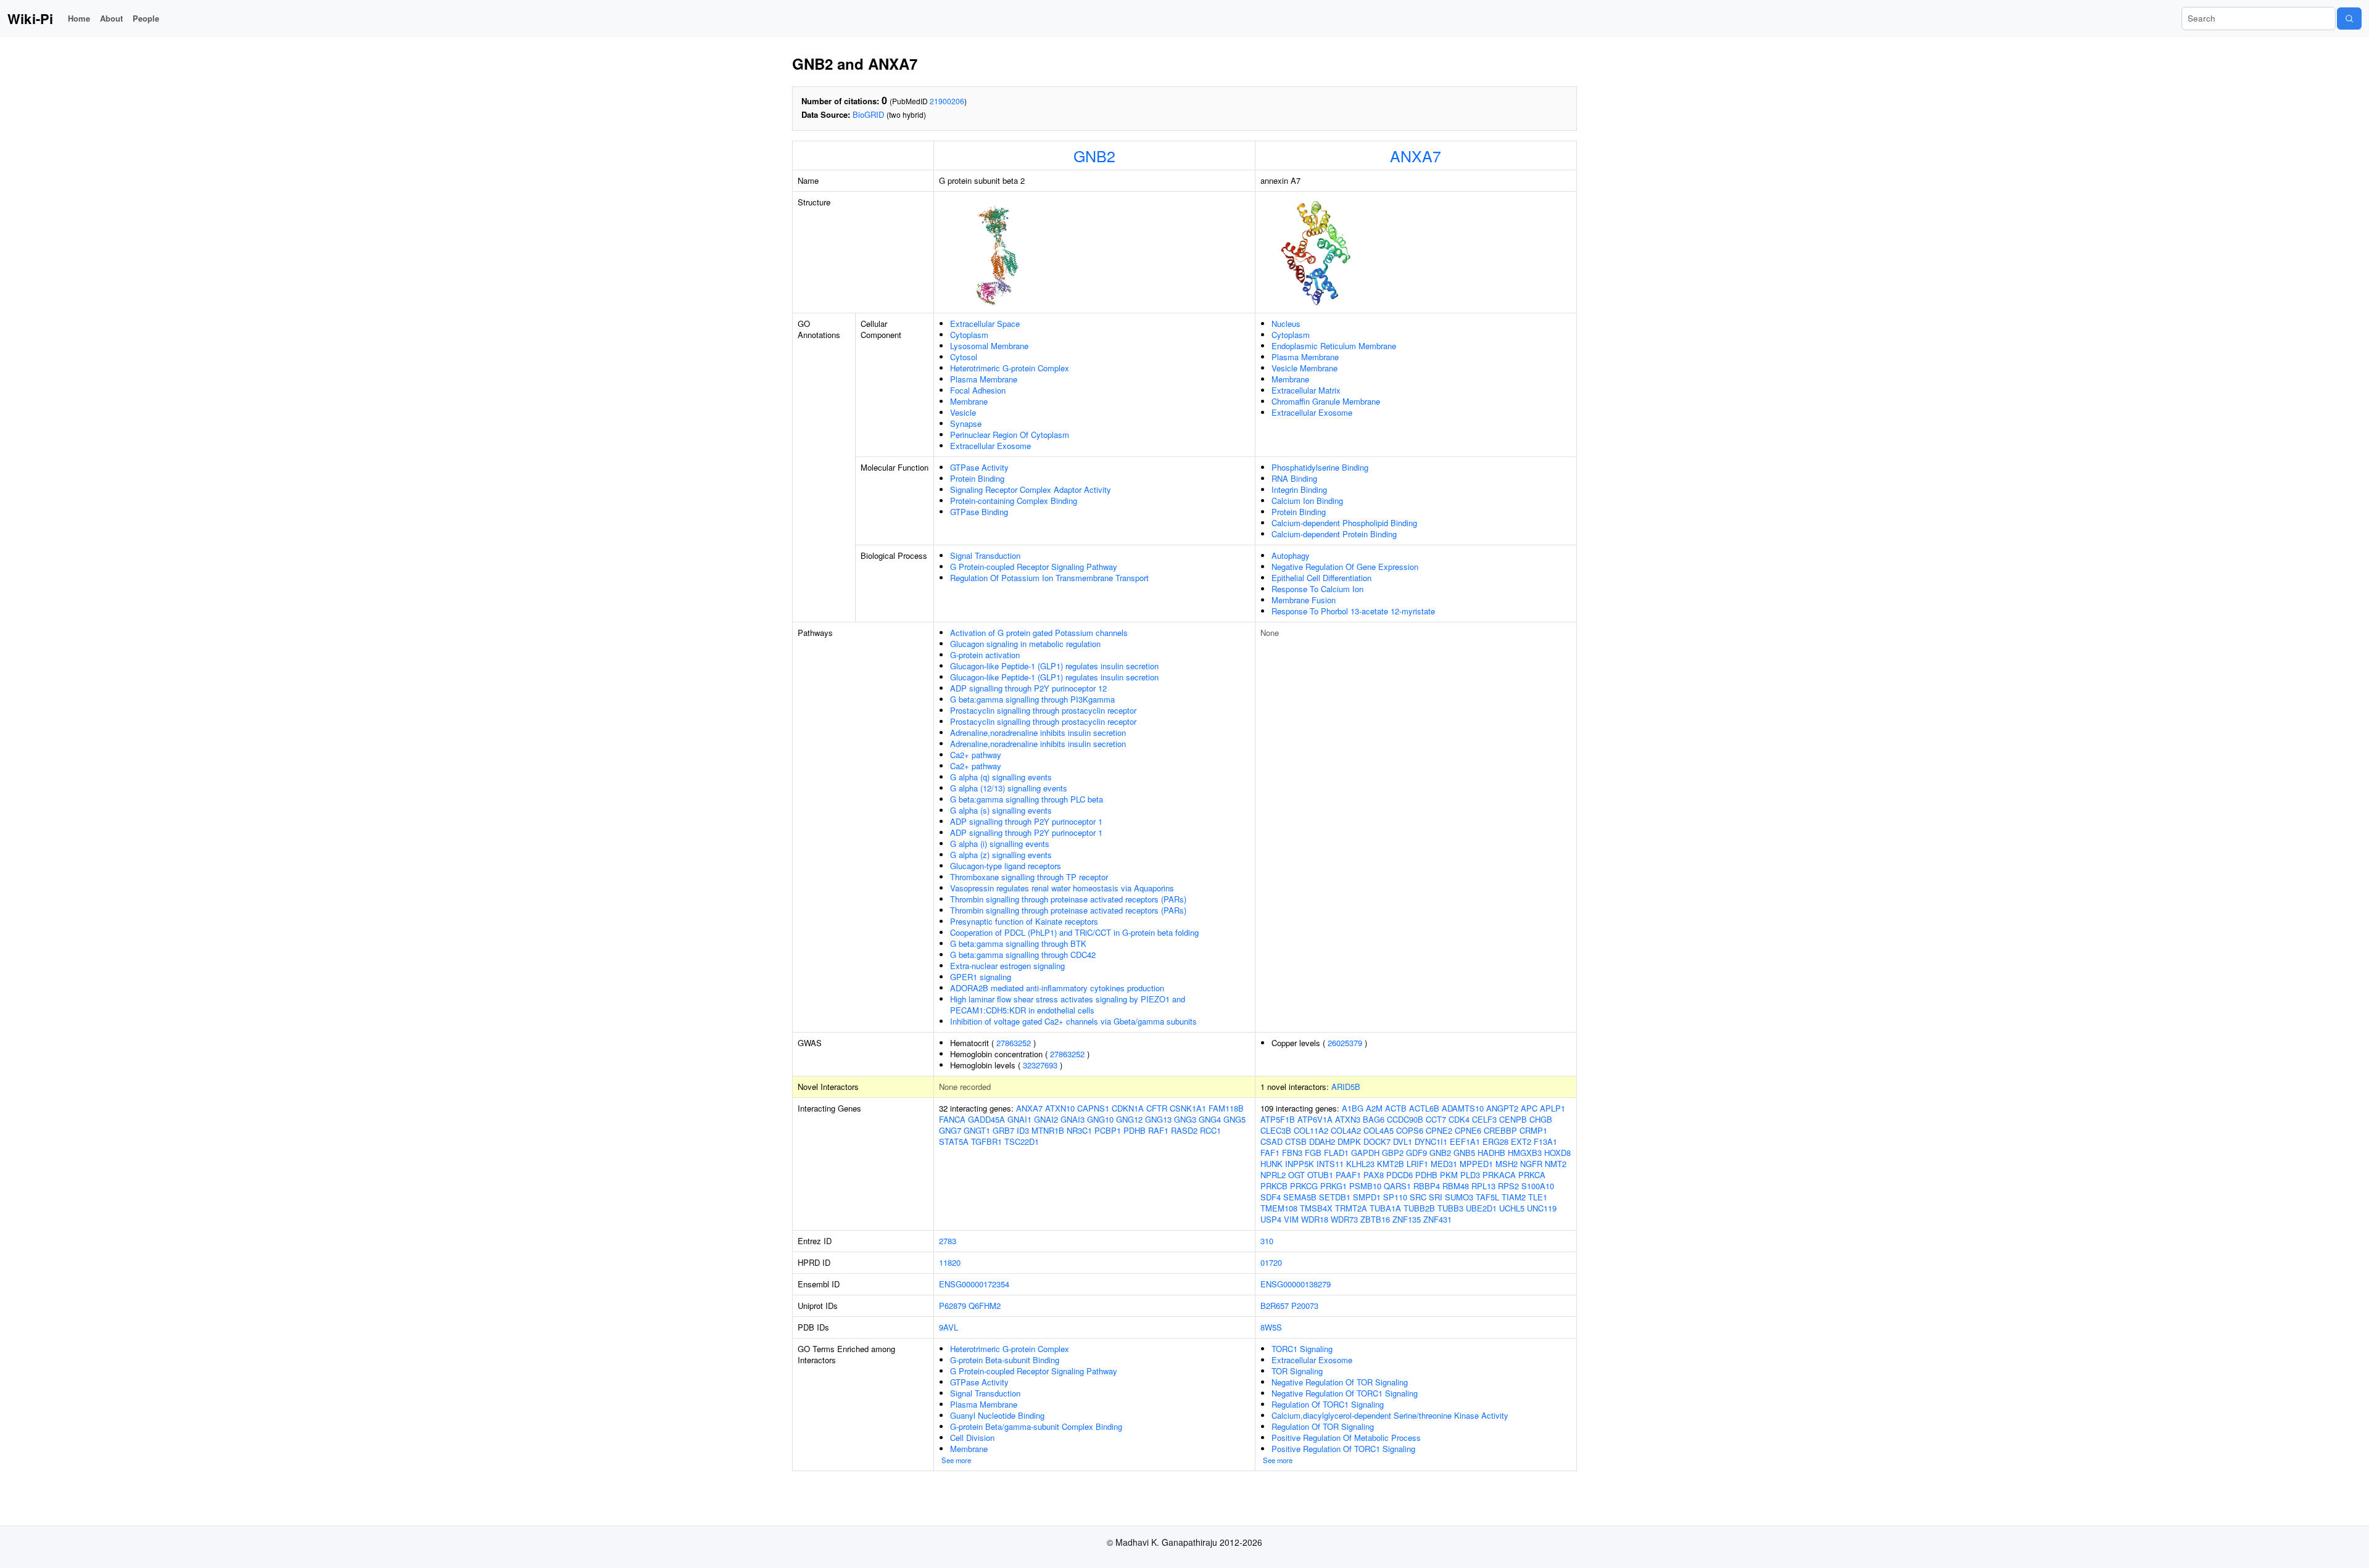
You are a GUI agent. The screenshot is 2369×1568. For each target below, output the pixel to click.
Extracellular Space (985, 324)
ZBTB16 (1375, 1219)
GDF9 (1416, 1153)
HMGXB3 (1525, 1153)
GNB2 (1094, 155)
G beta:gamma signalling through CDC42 (1023, 955)
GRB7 (1003, 1130)
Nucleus (1286, 324)
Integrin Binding (1299, 489)
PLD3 (1470, 1175)
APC (1529, 1108)
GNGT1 (977, 1130)
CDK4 (1459, 1119)
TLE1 (1538, 1197)
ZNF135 (1407, 1219)
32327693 (1040, 1065)
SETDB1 (1335, 1197)
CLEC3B (1276, 1130)
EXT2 (1521, 1141)
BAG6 (1374, 1119)
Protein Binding (977, 478)
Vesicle (963, 412)
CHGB (1541, 1119)
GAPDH (1365, 1153)
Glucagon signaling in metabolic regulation (1025, 644)
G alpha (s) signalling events (1001, 810)
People (146, 18)
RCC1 (1210, 1130)
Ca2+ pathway (976, 755)
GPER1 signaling (981, 977)
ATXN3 (1348, 1119)
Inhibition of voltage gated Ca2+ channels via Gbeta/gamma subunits (1073, 1021)
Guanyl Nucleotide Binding (997, 1415)
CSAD (1271, 1141)
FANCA (952, 1119)
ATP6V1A (1315, 1119)
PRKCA (1532, 1175)
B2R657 (1275, 1306)
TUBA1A (1385, 1208)
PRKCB (1274, 1186)
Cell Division (972, 1438)
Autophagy (1291, 555)
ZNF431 (1437, 1219)
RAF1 (1158, 1130)
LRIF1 (1417, 1164)
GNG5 (1234, 1119)
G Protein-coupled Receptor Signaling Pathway (1034, 567)
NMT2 (1556, 1164)
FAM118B (1226, 1108)
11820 (950, 1262)
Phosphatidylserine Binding (1320, 467)
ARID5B (1346, 1087)
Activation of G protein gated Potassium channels (1039, 633)
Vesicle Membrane (1304, 368)
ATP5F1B (1278, 1119)
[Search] (2349, 19)
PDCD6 (1399, 1175)
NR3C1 (1079, 1130)
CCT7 (1436, 1119)
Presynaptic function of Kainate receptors (1024, 921)
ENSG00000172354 (974, 1284)
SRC (1418, 1197)
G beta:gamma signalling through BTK (1018, 943)
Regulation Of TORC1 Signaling (1328, 1404)
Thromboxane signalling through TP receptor (1029, 877)
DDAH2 (1322, 1141)
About (111, 18)
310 (1267, 1241)
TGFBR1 (986, 1141)
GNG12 (1129, 1119)
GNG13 (1158, 1119)
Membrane (969, 401)
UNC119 (1542, 1208)
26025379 (1345, 1043)
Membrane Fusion (1304, 600)
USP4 (1271, 1219)
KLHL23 (1360, 1164)
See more (956, 1460)
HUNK (1271, 1164)
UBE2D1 (1481, 1208)
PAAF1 (1348, 1175)
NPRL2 (1273, 1175)
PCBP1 (1108, 1130)
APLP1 (1552, 1108)
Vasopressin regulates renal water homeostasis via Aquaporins (1062, 888)
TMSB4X (1316, 1208)
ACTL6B (1424, 1108)
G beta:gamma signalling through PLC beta (1027, 799)
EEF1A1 (1465, 1141)
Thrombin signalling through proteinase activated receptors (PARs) (1068, 899)
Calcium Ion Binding (1307, 501)
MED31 (1444, 1164)
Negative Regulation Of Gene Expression (1345, 567)
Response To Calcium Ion (1317, 589)
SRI (1436, 1197)
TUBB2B (1419, 1208)
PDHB (1135, 1130)
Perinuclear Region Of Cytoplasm (1010, 435)
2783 (948, 1241)
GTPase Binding (979, 512)
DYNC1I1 (1431, 1141)
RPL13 (1483, 1186)
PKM (1449, 1175)
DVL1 (1403, 1141)
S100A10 (1538, 1186)
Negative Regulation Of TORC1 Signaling (1345, 1393)
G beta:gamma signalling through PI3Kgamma (1032, 699)
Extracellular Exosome (990, 446)
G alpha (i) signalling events (1000, 844)
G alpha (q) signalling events (1001, 777)
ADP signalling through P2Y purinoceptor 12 (1028, 688)
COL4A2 (1346, 1130)
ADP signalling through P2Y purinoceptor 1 (1026, 821)
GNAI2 (1046, 1119)
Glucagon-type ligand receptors (1006, 866)
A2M (1374, 1108)
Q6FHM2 (985, 1306)
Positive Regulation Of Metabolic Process (1346, 1438)
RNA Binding (1294, 478)
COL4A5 (1379, 1130)
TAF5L (1487, 1197)
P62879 (953, 1306)
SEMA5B (1300, 1197)
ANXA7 (1416, 155)
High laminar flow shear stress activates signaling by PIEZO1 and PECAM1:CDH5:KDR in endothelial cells (1068, 1005)
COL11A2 (1311, 1130)
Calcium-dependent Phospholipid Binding (1344, 523)
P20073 (1305, 1306)
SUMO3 (1459, 1197)
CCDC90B (1405, 1119)
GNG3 (1185, 1119)
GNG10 (1100, 1119)
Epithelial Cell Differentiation (1321, 578)
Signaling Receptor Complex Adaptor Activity (1031, 489)
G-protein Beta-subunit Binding (1005, 1360)
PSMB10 (1365, 1186)
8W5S (1271, 1327)
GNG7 (950, 1130)
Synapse (966, 423)
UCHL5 (1512, 1208)
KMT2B (1391, 1164)
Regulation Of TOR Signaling (1323, 1426)
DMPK (1349, 1141)
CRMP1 (1533, 1130)
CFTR (1157, 1108)
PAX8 (1374, 1175)
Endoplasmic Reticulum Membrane (1334, 346)
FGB (1313, 1153)
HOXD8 (1557, 1153)
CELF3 (1484, 1119)
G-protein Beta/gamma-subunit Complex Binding (1036, 1426)
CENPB (1513, 1119)
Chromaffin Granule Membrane (1326, 401)
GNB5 (1464, 1153)
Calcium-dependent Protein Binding (1334, 534)
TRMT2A (1351, 1208)
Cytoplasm (969, 335)
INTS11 (1330, 1164)
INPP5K (1300, 1164)
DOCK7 (1377, 1141)
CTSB (1296, 1141)
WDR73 (1344, 1219)
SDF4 (1271, 1197)
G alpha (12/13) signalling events (1009, 788)
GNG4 (1210, 1119)
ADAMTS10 (1463, 1108)
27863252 (1014, 1043)
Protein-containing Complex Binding (1014, 501)
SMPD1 (1367, 1197)
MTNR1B (1048, 1130)
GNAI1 (1019, 1119)
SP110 (1395, 1197)
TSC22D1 (1022, 1141)
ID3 (1023, 1130)
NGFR (1531, 1164)
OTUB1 (1320, 1175)
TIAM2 (1514, 1197)
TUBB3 (1450, 1208)
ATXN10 (1060, 1108)
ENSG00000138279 (1296, 1284)
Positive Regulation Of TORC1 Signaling (1343, 1449)
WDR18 (1315, 1219)
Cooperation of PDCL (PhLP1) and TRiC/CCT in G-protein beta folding (1074, 932)
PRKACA (1499, 1175)
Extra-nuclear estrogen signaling (1007, 966)
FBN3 (1292, 1153)
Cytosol (964, 357)
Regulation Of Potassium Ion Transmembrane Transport (1049, 578)
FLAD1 (1336, 1153)
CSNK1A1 (1188, 1108)
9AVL (949, 1327)
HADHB (1491, 1153)
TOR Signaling (1297, 1371)
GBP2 (1393, 1153)
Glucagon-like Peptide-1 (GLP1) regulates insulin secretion (1054, 666)
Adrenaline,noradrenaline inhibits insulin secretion (1038, 732)
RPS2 (1508, 1186)
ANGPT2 (1502, 1108)
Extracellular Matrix (1306, 390)
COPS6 (1410, 1130)
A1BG (1353, 1108)
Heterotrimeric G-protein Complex (1010, 368)
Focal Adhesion (978, 390)
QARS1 (1397, 1186)
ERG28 (1495, 1141)
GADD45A (986, 1119)
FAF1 (1270, 1153)
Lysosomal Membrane (989, 346)
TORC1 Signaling (1302, 1349)
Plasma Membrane (984, 379)
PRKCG (1304, 1186)
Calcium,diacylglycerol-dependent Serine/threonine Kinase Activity (1390, 1415)
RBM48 (1456, 1186)
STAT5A (954, 1141)
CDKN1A (1128, 1108)
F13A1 (1545, 1141)
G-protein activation (985, 655)
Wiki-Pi (30, 19)
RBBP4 (1427, 1186)
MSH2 (1507, 1164)
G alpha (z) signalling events (1001, 855)
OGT (1296, 1175)
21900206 (947, 101)
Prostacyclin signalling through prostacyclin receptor (1043, 710)
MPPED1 (1476, 1164)
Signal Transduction (985, 555)
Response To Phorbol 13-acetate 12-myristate (1353, 611)
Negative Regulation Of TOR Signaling (1340, 1382)
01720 (1271, 1262)
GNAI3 (1073, 1119)
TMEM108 (1279, 1208)
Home (79, 18)
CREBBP (1500, 1130)
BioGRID (868, 114)
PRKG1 (1333, 1186)
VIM (1291, 1219)
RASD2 (1184, 1130)
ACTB (1396, 1108)
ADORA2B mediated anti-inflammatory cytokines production (1057, 988)
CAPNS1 (1093, 1108)
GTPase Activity (979, 467)
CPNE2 (1439, 1130)
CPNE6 (1468, 1130)
